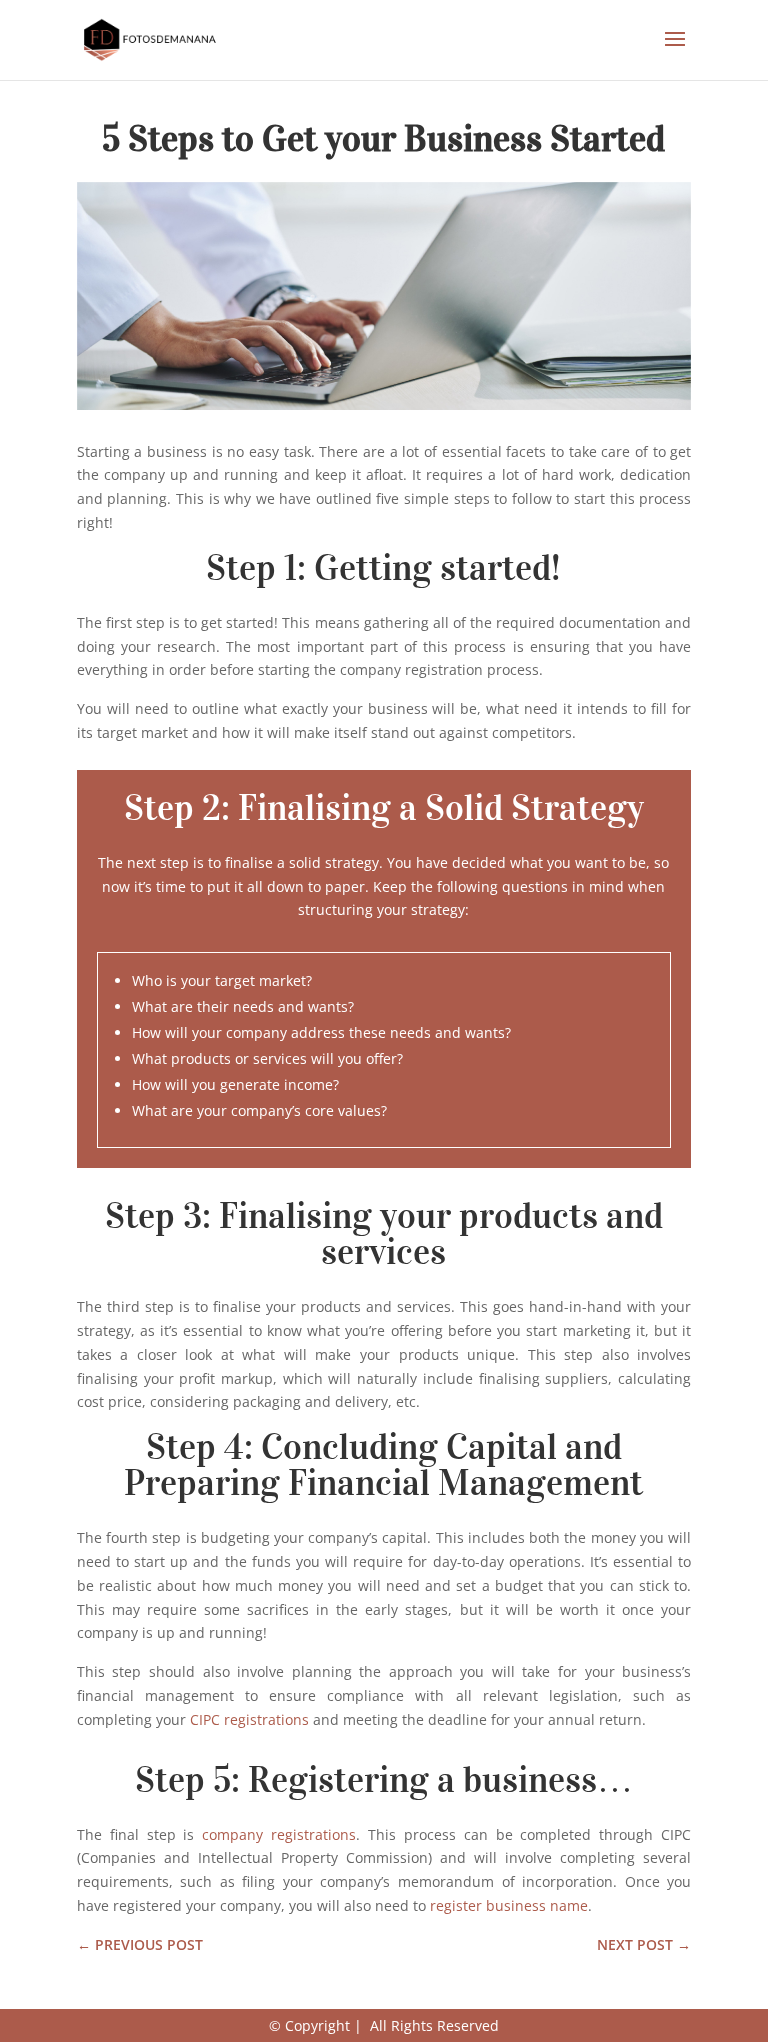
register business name (509, 1905)
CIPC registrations (249, 1719)
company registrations (279, 1834)
